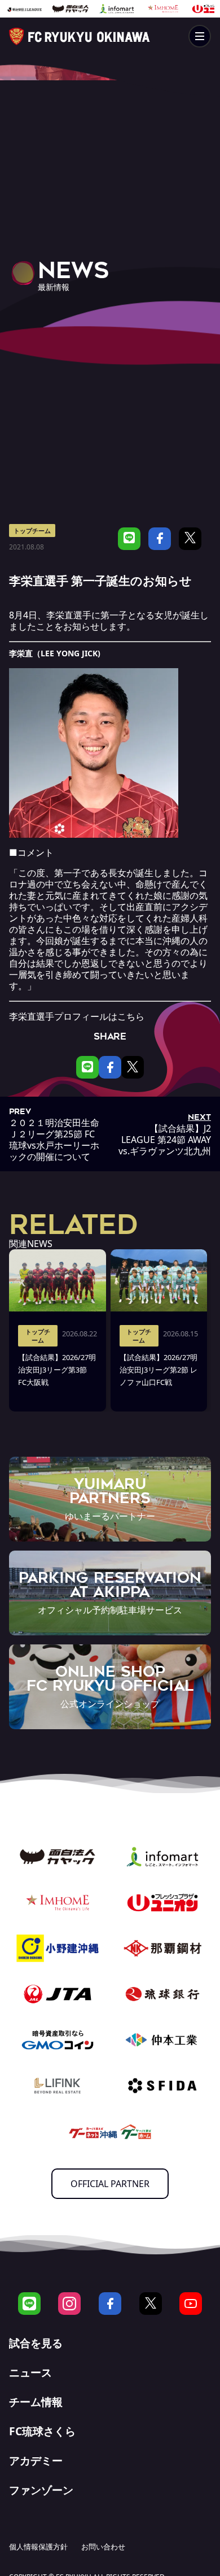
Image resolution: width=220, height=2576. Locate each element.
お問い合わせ (103, 2547)
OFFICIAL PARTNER (110, 2184)
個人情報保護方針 (38, 2547)
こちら (131, 1016)
